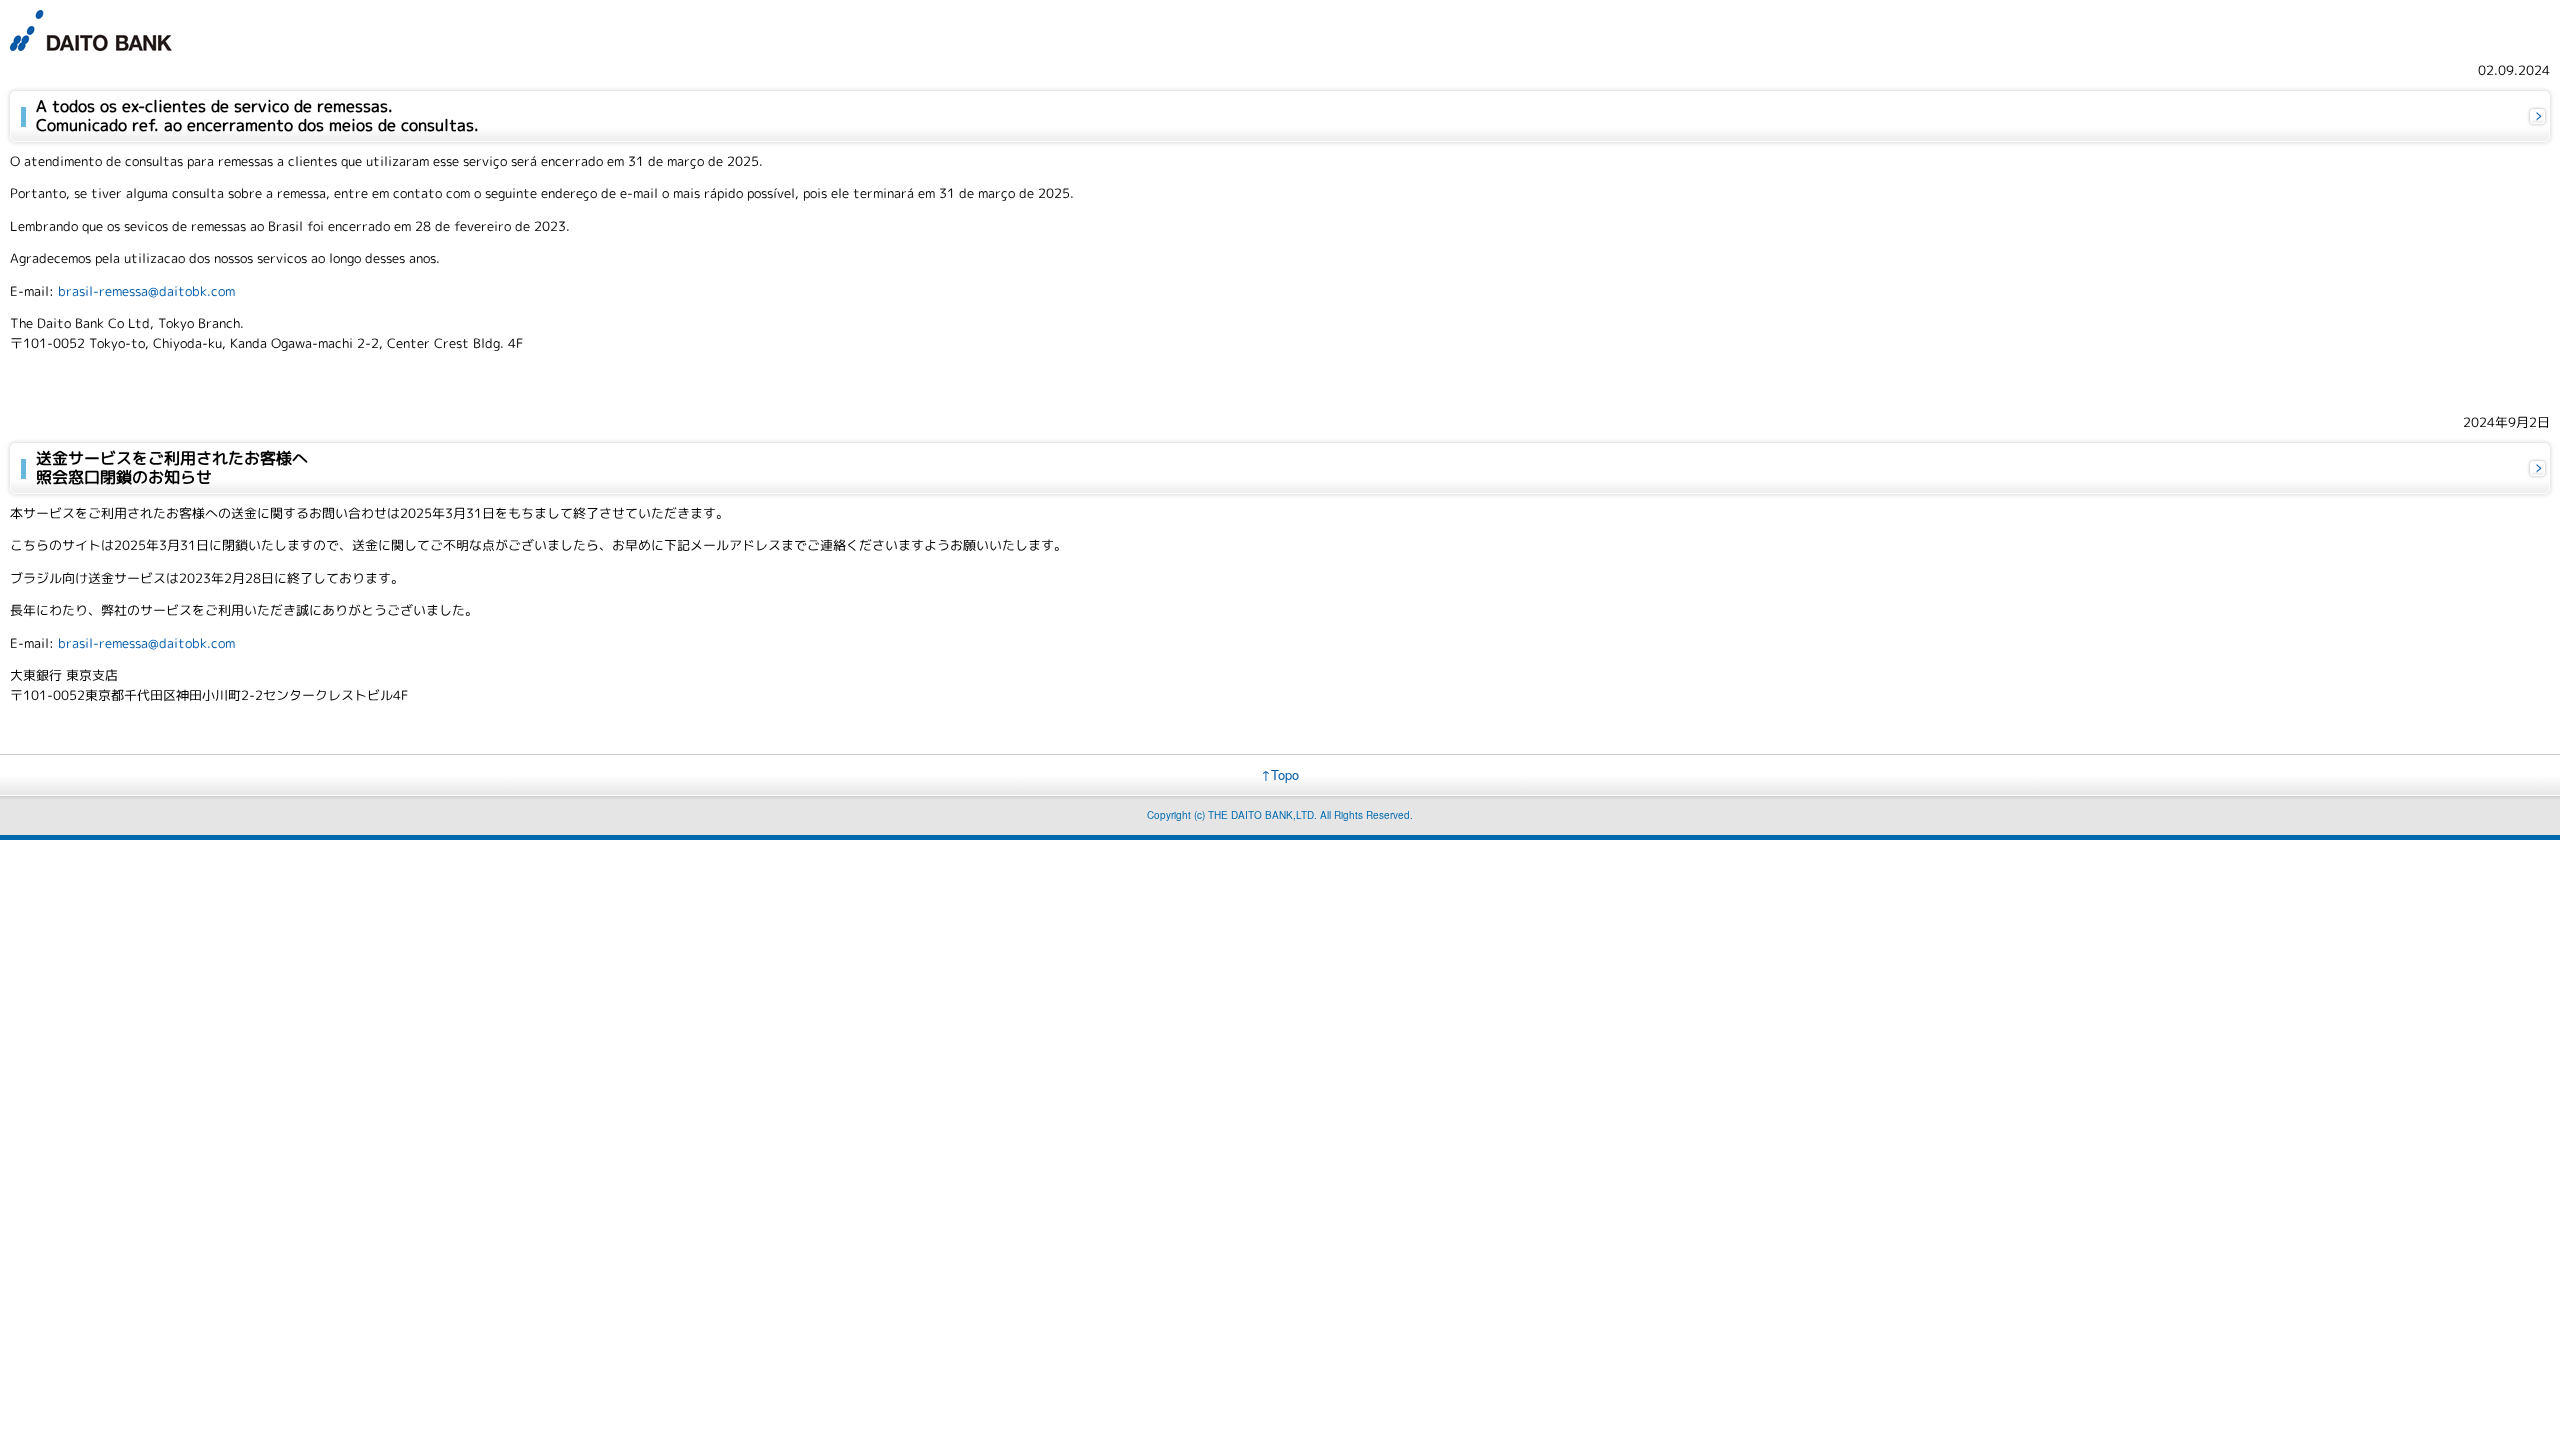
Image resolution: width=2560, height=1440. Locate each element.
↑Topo (1280, 774)
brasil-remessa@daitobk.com (146, 291)
